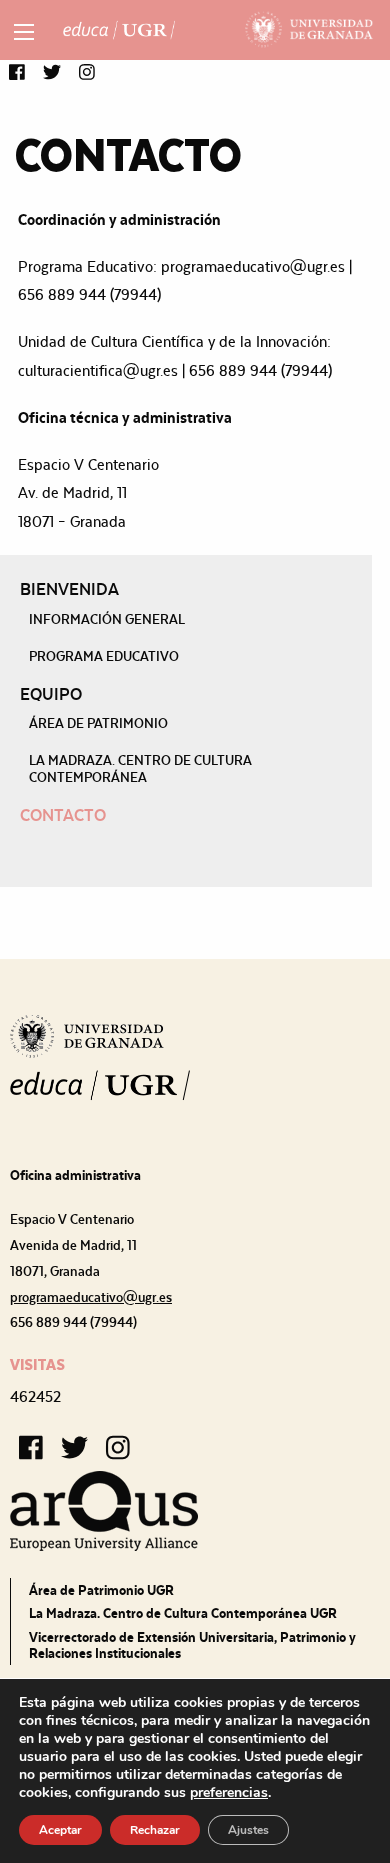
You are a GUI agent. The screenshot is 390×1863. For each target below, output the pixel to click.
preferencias (229, 1793)
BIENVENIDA (69, 589)
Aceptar (60, 1830)
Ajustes (248, 1830)
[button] (17, 73)
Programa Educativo (104, 656)
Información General (107, 619)
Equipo (51, 694)
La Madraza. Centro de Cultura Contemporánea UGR (183, 1613)
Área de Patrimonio (98, 723)
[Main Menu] (24, 32)
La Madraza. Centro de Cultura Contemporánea (140, 768)
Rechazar (155, 1830)
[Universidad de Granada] (309, 30)
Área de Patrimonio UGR (101, 1590)
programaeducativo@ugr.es (91, 1297)
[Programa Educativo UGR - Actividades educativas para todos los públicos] (119, 30)
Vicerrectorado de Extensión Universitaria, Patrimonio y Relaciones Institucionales (192, 1645)
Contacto (63, 815)
